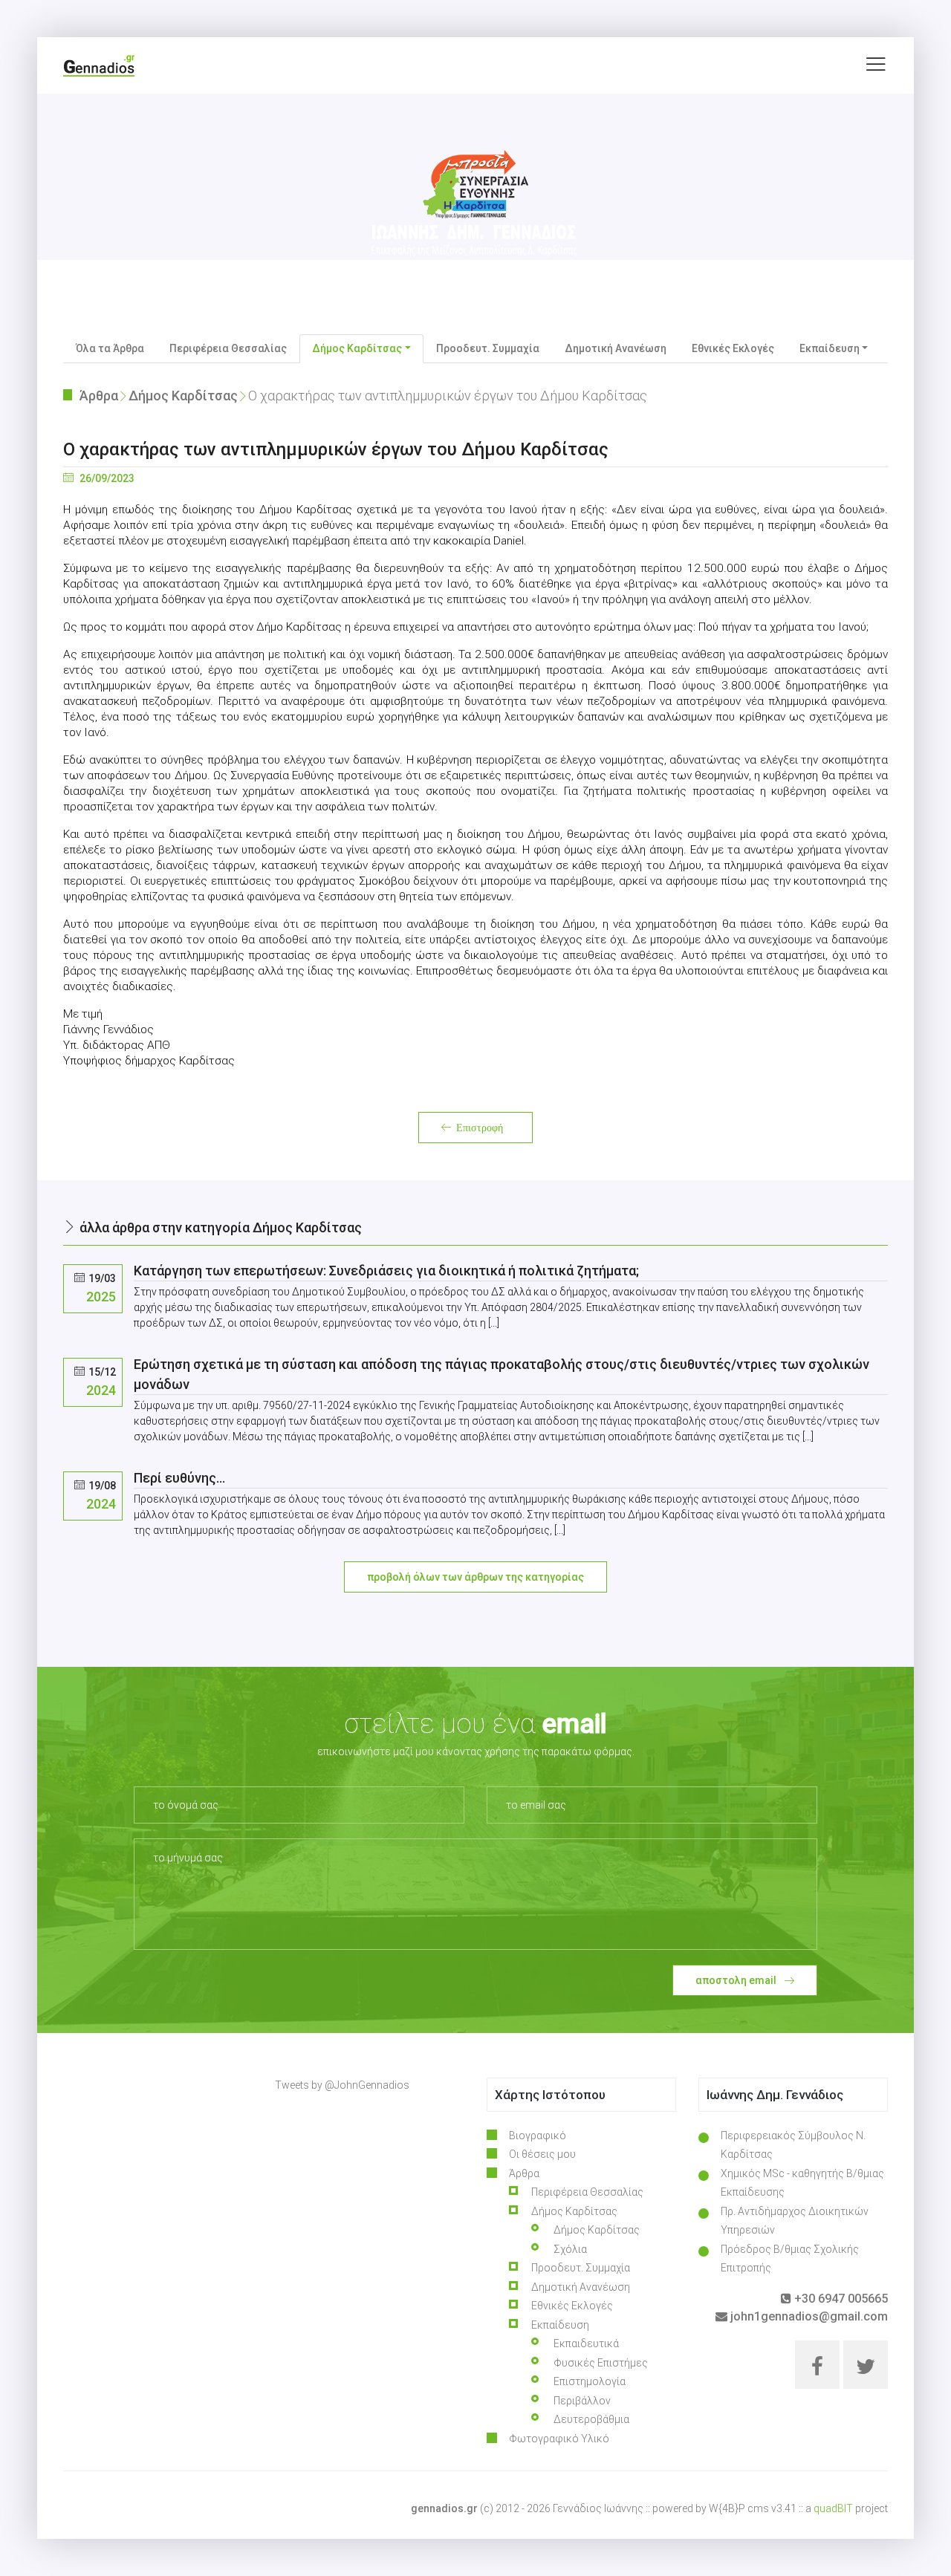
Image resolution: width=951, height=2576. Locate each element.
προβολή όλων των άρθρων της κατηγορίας (475, 1577)
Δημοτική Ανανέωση (616, 348)
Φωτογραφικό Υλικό (559, 2439)
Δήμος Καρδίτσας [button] (357, 348)
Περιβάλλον (582, 2401)
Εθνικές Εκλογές (733, 348)
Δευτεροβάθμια (591, 2419)
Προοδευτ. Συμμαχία (488, 348)
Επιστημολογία (590, 2381)
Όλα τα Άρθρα (110, 348)
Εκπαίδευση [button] (830, 348)
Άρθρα (99, 396)
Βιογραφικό (538, 2136)
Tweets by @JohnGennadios (342, 2085)
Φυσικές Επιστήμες (601, 2363)
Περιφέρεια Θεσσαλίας (228, 348)
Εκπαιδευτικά (586, 2344)
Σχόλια (570, 2249)
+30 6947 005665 (840, 2299)
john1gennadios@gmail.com (808, 2316)
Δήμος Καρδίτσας (183, 396)
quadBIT (833, 2508)
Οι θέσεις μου (542, 2154)
